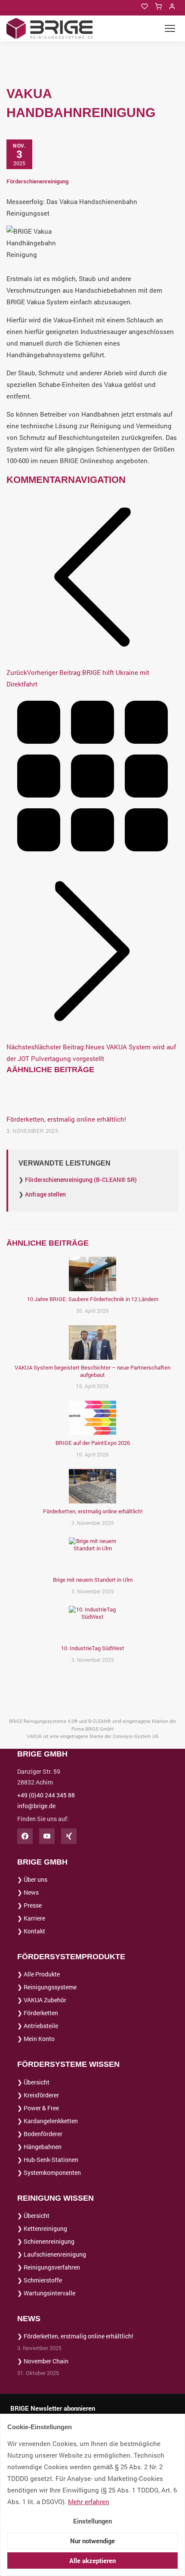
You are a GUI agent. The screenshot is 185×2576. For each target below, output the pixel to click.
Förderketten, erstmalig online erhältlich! (66, 1119)
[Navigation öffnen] (170, 28)
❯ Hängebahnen (39, 2147)
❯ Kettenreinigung (42, 2228)
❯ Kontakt (31, 1931)
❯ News (28, 1892)
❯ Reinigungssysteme (47, 1987)
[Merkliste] (145, 6)
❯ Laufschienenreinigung (52, 2254)
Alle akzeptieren (92, 2561)
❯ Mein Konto (36, 2039)
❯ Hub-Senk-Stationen (48, 2160)
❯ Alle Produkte (39, 1974)
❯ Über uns (32, 1879)
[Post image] (92, 1096)
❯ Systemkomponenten (49, 2172)
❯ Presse (29, 1905)
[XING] (69, 1836)
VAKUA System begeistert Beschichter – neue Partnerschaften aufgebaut (92, 1371)
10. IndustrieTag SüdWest (93, 1648)
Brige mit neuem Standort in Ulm (93, 1580)
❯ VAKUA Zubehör (42, 2000)
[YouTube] (47, 1836)
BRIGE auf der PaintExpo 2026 (93, 1443)
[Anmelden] (172, 6)
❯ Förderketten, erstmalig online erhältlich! (75, 2336)
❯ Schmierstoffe (40, 2280)
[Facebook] (25, 1836)
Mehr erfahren (89, 2502)
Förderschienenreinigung (37, 181)
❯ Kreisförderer (38, 2095)
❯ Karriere (31, 1918)
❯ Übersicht (33, 2082)
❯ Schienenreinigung (46, 2241)
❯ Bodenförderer (40, 2134)
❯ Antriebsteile (38, 2026)
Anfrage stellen (45, 1194)
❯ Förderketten (38, 2013)
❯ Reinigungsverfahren (49, 2267)
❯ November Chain (43, 2361)
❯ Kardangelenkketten (48, 2121)
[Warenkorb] (158, 6)
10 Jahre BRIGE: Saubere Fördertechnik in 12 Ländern (93, 1299)
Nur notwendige (92, 2541)
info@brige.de (36, 1806)
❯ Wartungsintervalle (46, 2293)
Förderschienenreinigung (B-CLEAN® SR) (81, 1180)
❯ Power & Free (38, 2108)
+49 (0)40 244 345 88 (46, 1795)
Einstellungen (92, 2521)
